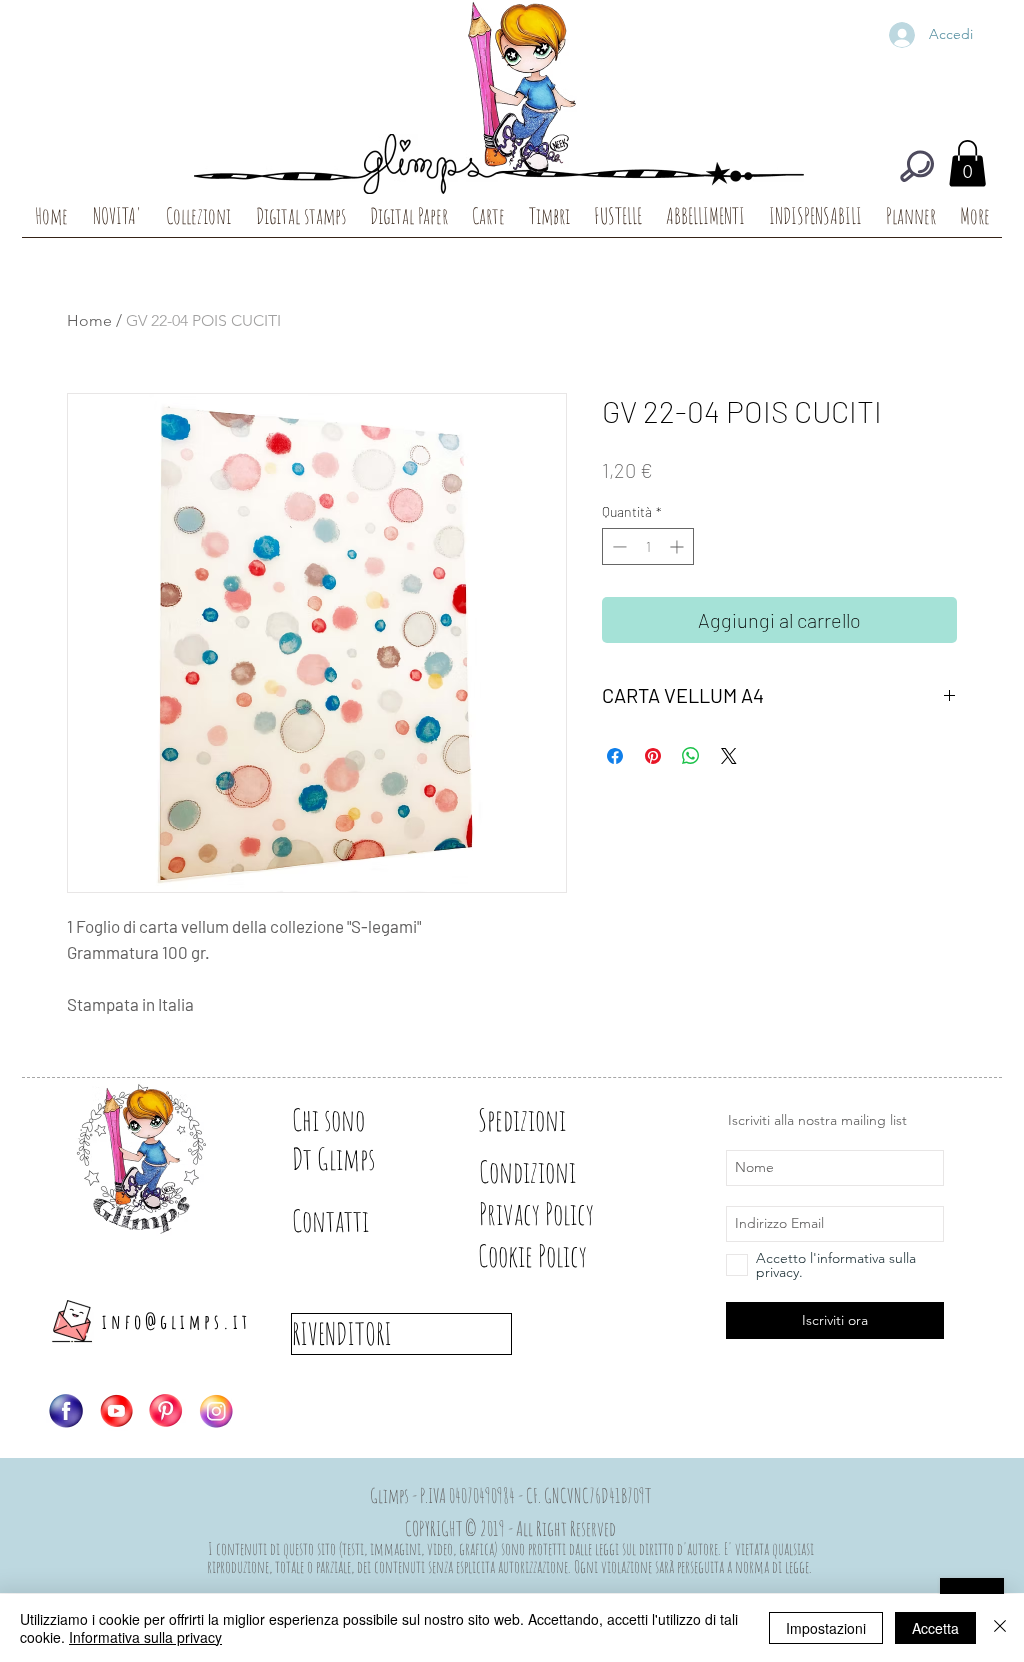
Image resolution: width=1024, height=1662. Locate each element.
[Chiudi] (1000, 1628)
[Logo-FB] (66, 1411)
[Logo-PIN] (166, 1411)
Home (89, 320)
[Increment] (678, 546)
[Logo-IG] (216, 1411)
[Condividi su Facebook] (615, 756)
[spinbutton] (648, 546)
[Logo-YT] (116, 1411)
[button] (967, 163)
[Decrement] (617, 546)
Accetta (935, 1628)
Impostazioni (826, 1628)
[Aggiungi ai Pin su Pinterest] (653, 756)
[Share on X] (729, 756)
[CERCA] (917, 166)
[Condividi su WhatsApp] (691, 756)
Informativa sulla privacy (145, 1637)
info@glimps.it (176, 1321)
